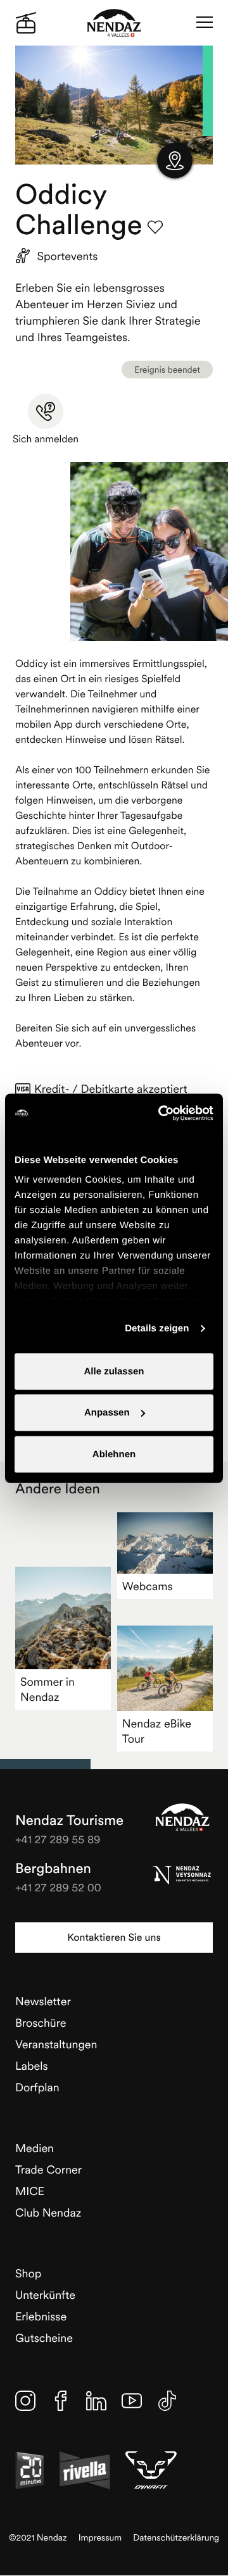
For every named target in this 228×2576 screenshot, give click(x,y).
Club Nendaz (48, 2212)
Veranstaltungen (56, 2044)
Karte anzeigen (175, 161)
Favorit (155, 227)
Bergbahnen (53, 1869)
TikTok (167, 2401)
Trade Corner (48, 2169)
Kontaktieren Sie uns (114, 1938)
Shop (28, 2273)
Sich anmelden (46, 439)
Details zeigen (157, 1328)
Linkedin (96, 2401)
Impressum (100, 2538)
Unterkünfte (45, 2295)
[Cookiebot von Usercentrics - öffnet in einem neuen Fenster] (161, 1113)
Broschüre (41, 2023)
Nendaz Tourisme (182, 1817)
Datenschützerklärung (176, 2538)
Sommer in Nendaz (47, 1689)
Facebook (61, 2401)
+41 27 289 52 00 (58, 1887)
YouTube (132, 2401)
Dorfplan (37, 2087)
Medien (35, 2148)
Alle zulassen (114, 1371)
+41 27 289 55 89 (58, 1839)
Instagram (25, 2401)
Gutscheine (44, 2338)
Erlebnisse (41, 2316)
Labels (32, 2066)
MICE (30, 2191)
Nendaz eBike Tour (157, 1731)
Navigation (205, 23)
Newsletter (43, 2001)
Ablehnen (114, 1454)
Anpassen (107, 1413)
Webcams (148, 1586)
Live (26, 23)
